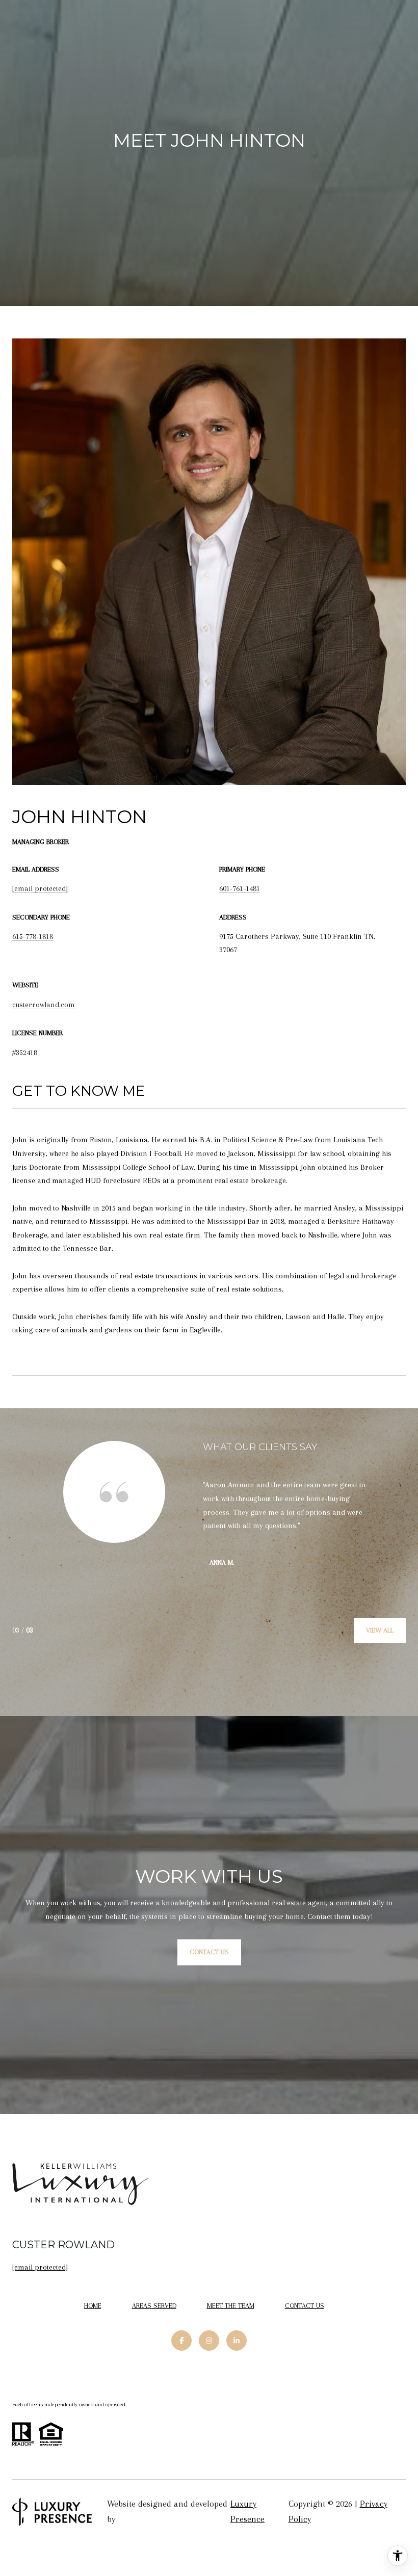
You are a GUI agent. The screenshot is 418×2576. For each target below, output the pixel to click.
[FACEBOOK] (181, 2341)
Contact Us (305, 2306)
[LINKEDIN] (237, 2341)
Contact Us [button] (209, 1952)
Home (93, 2306)
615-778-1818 (33, 936)
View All (380, 1630)
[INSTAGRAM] (209, 2341)
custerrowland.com (44, 1005)
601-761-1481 (240, 888)
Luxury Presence (247, 2511)
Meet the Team (231, 2306)
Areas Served (154, 2306)
